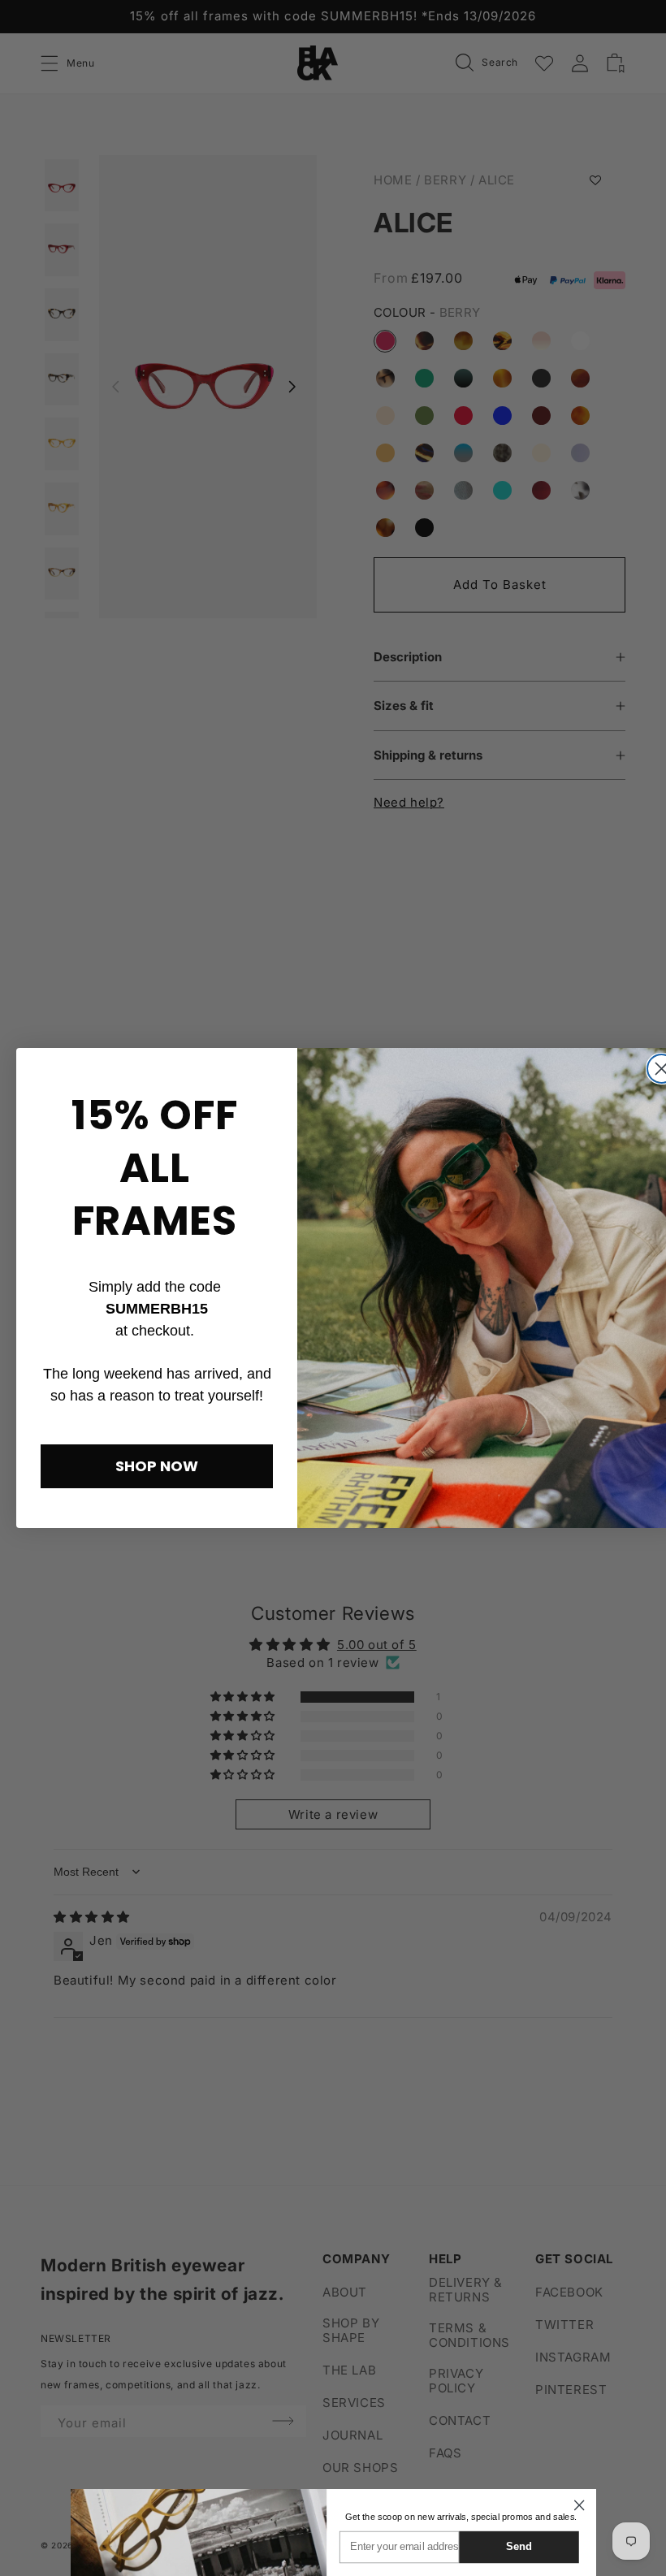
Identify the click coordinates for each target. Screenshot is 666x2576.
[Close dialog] (579, 2505)
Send (519, 2546)
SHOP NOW (157, 1466)
